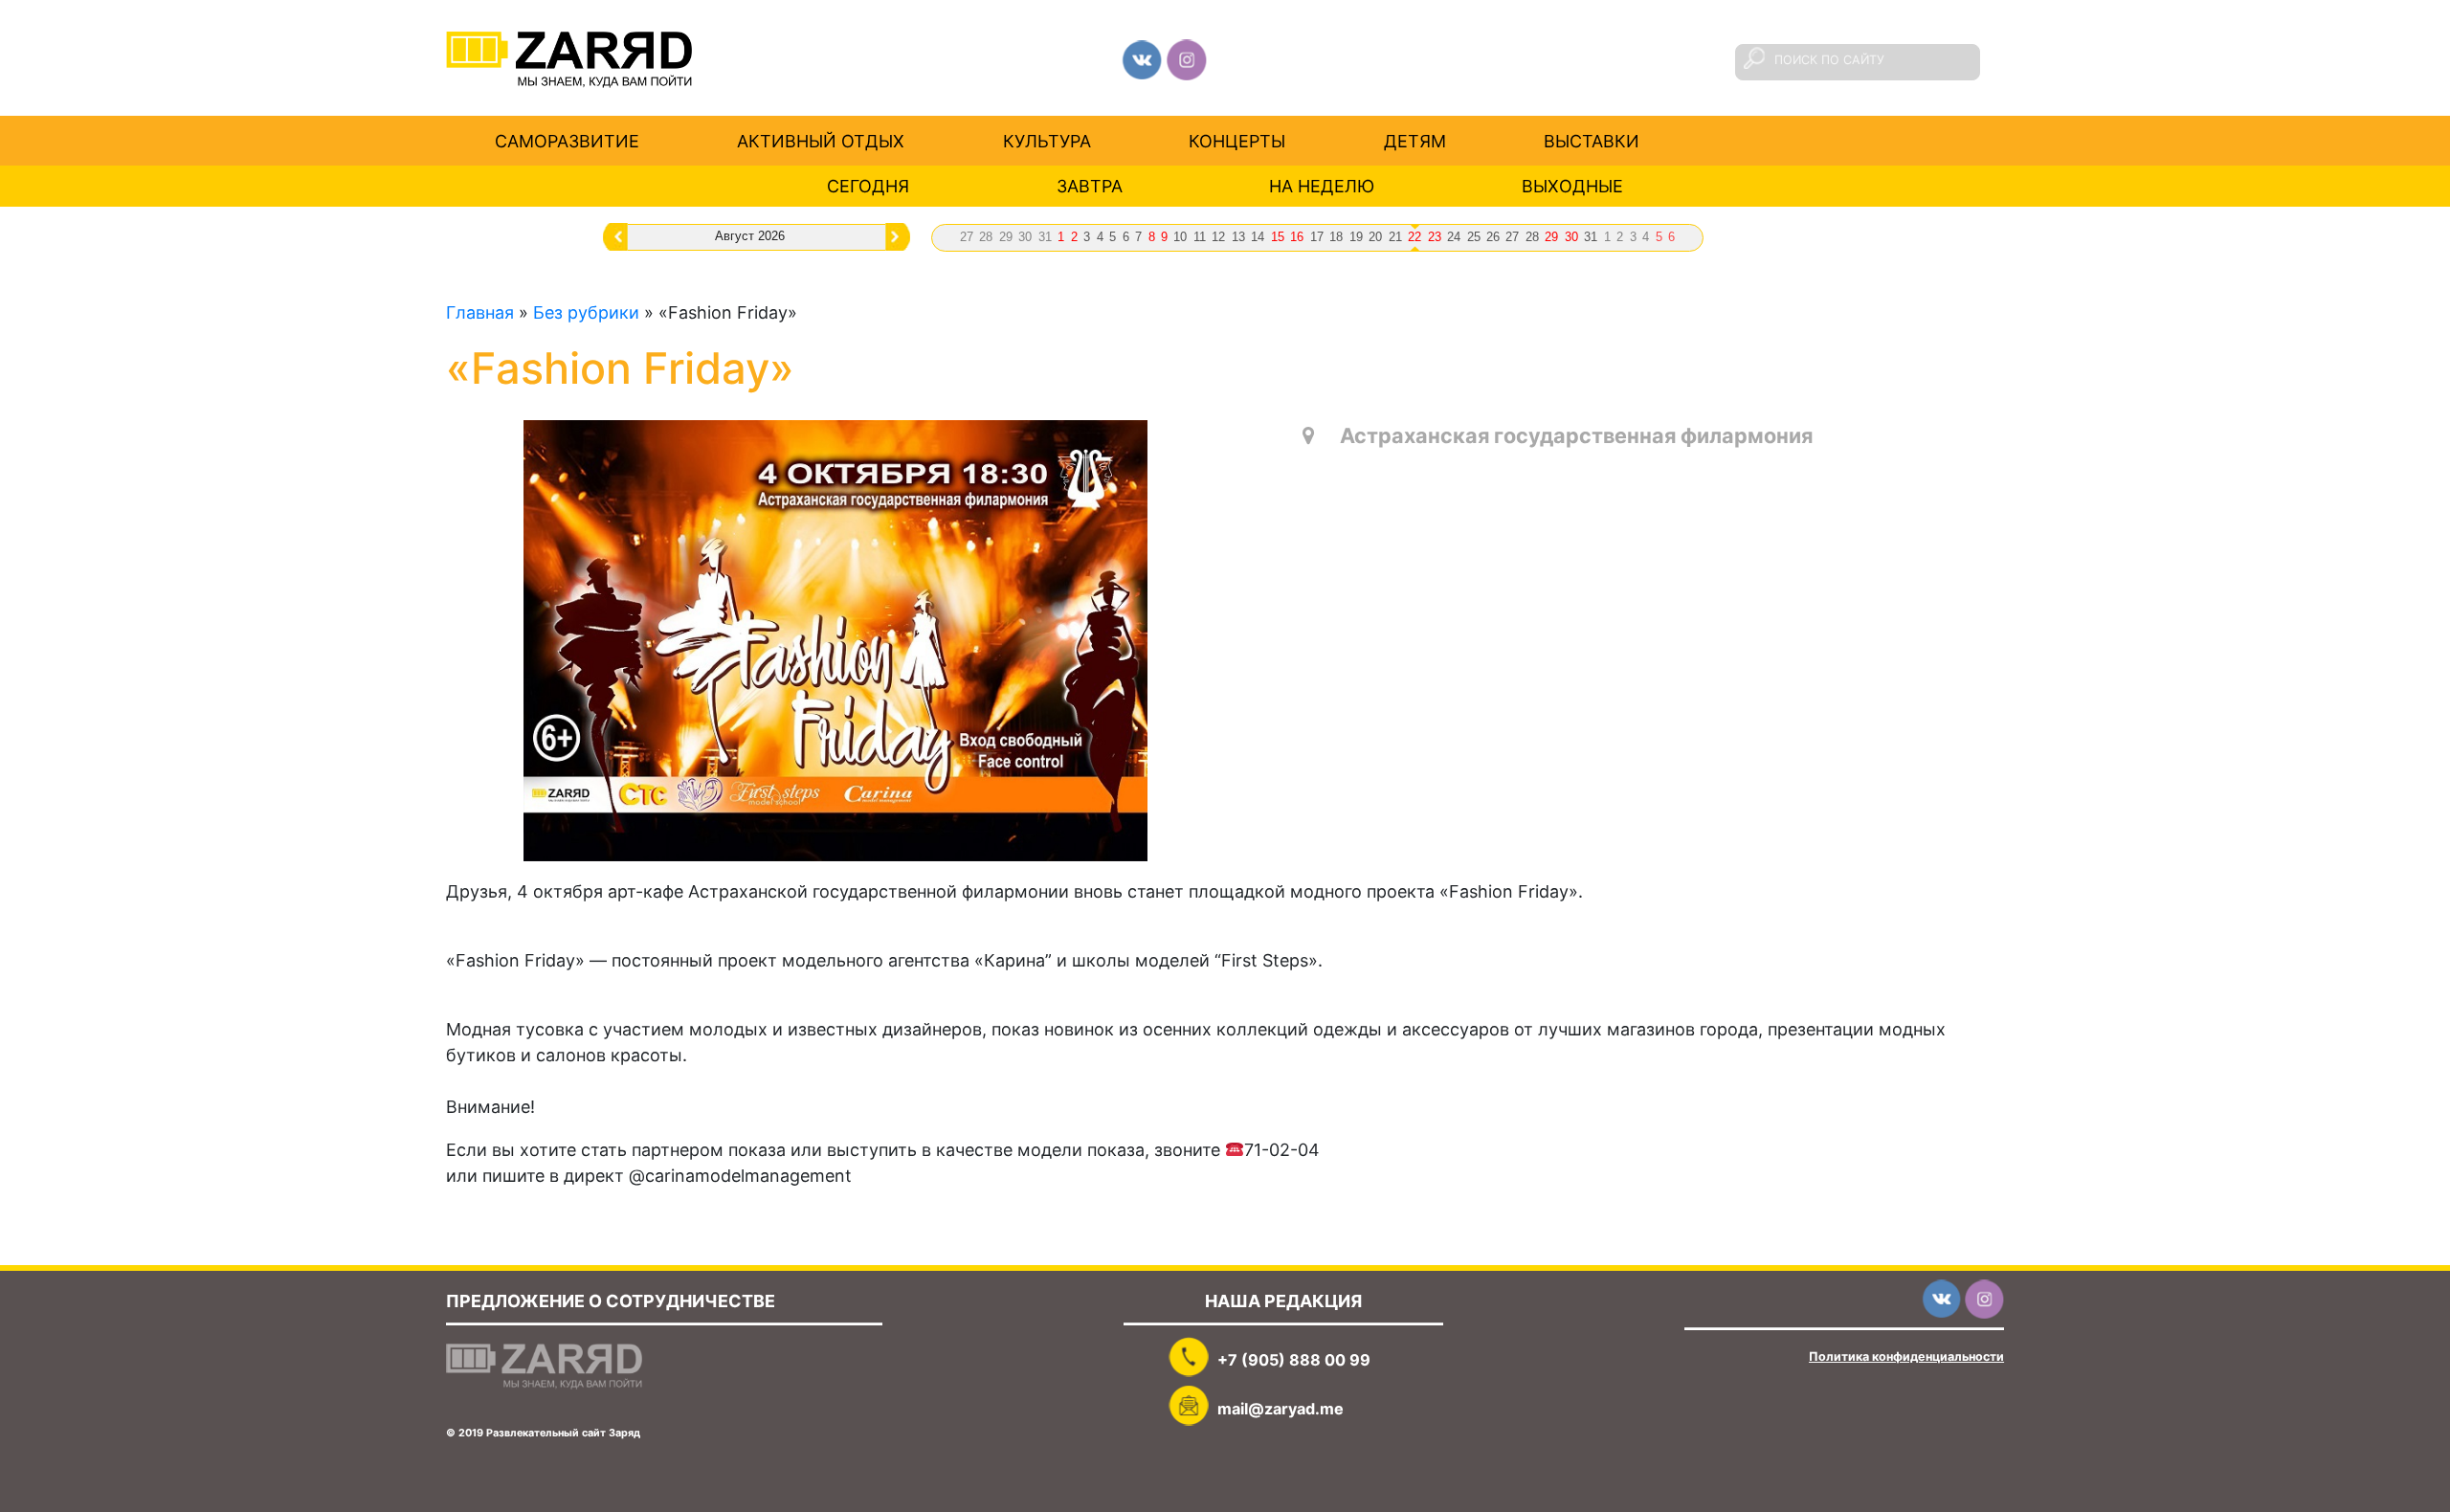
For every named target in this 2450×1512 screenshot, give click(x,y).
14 (1258, 237)
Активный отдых (821, 140)
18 (1336, 237)
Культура (1047, 140)
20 (1375, 237)
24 (1454, 237)
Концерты (1237, 140)
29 (1006, 237)
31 (1045, 237)
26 (1493, 237)
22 (1414, 237)
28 (986, 237)
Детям (1415, 140)
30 (1025, 237)
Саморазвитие (567, 140)
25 (1474, 237)
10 (1180, 237)
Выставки (1592, 140)
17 (1317, 237)
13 (1238, 237)
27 (967, 237)
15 (1278, 237)
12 (1218, 237)
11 (1200, 237)
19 (1356, 237)
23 (1435, 237)
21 (1395, 237)
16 (1297, 237)
